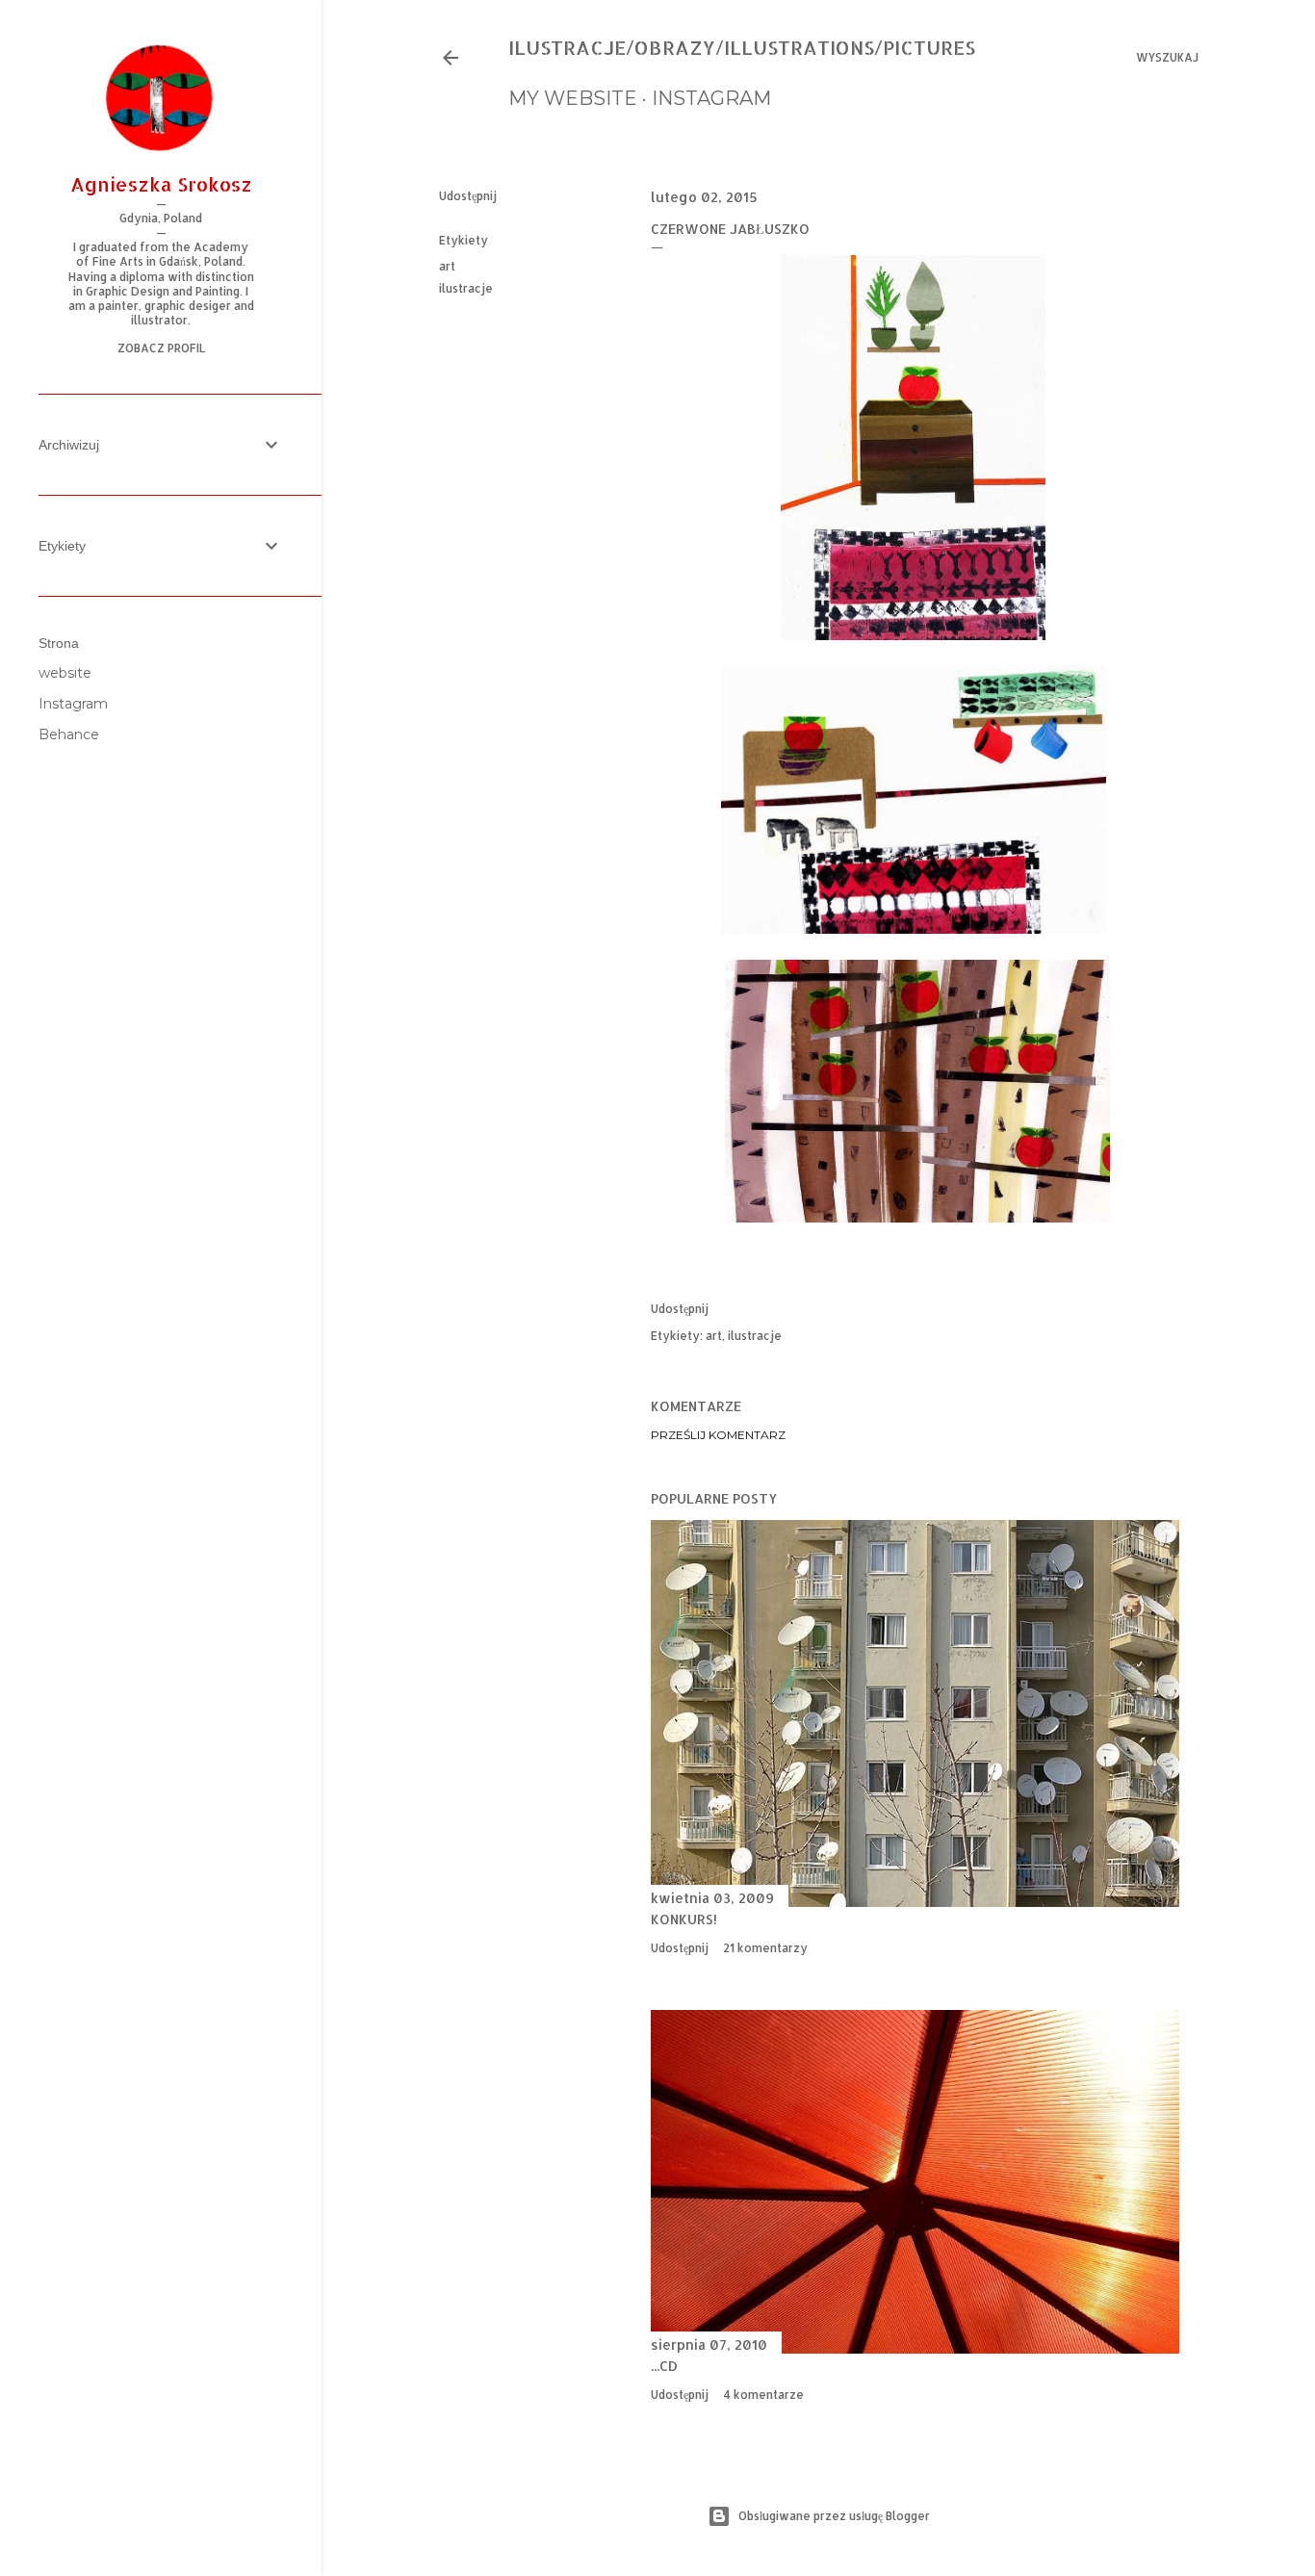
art (447, 266)
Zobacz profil (161, 348)
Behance (69, 734)
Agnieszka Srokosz (161, 184)
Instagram (73, 704)
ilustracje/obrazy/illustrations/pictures (742, 47)
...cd (664, 2366)
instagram (711, 98)
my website (573, 98)
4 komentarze (763, 2395)
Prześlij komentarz (718, 1435)
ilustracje (466, 288)
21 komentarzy (765, 1948)
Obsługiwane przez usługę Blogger (834, 2516)
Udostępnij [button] (468, 196)
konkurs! (684, 1919)
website (65, 673)
